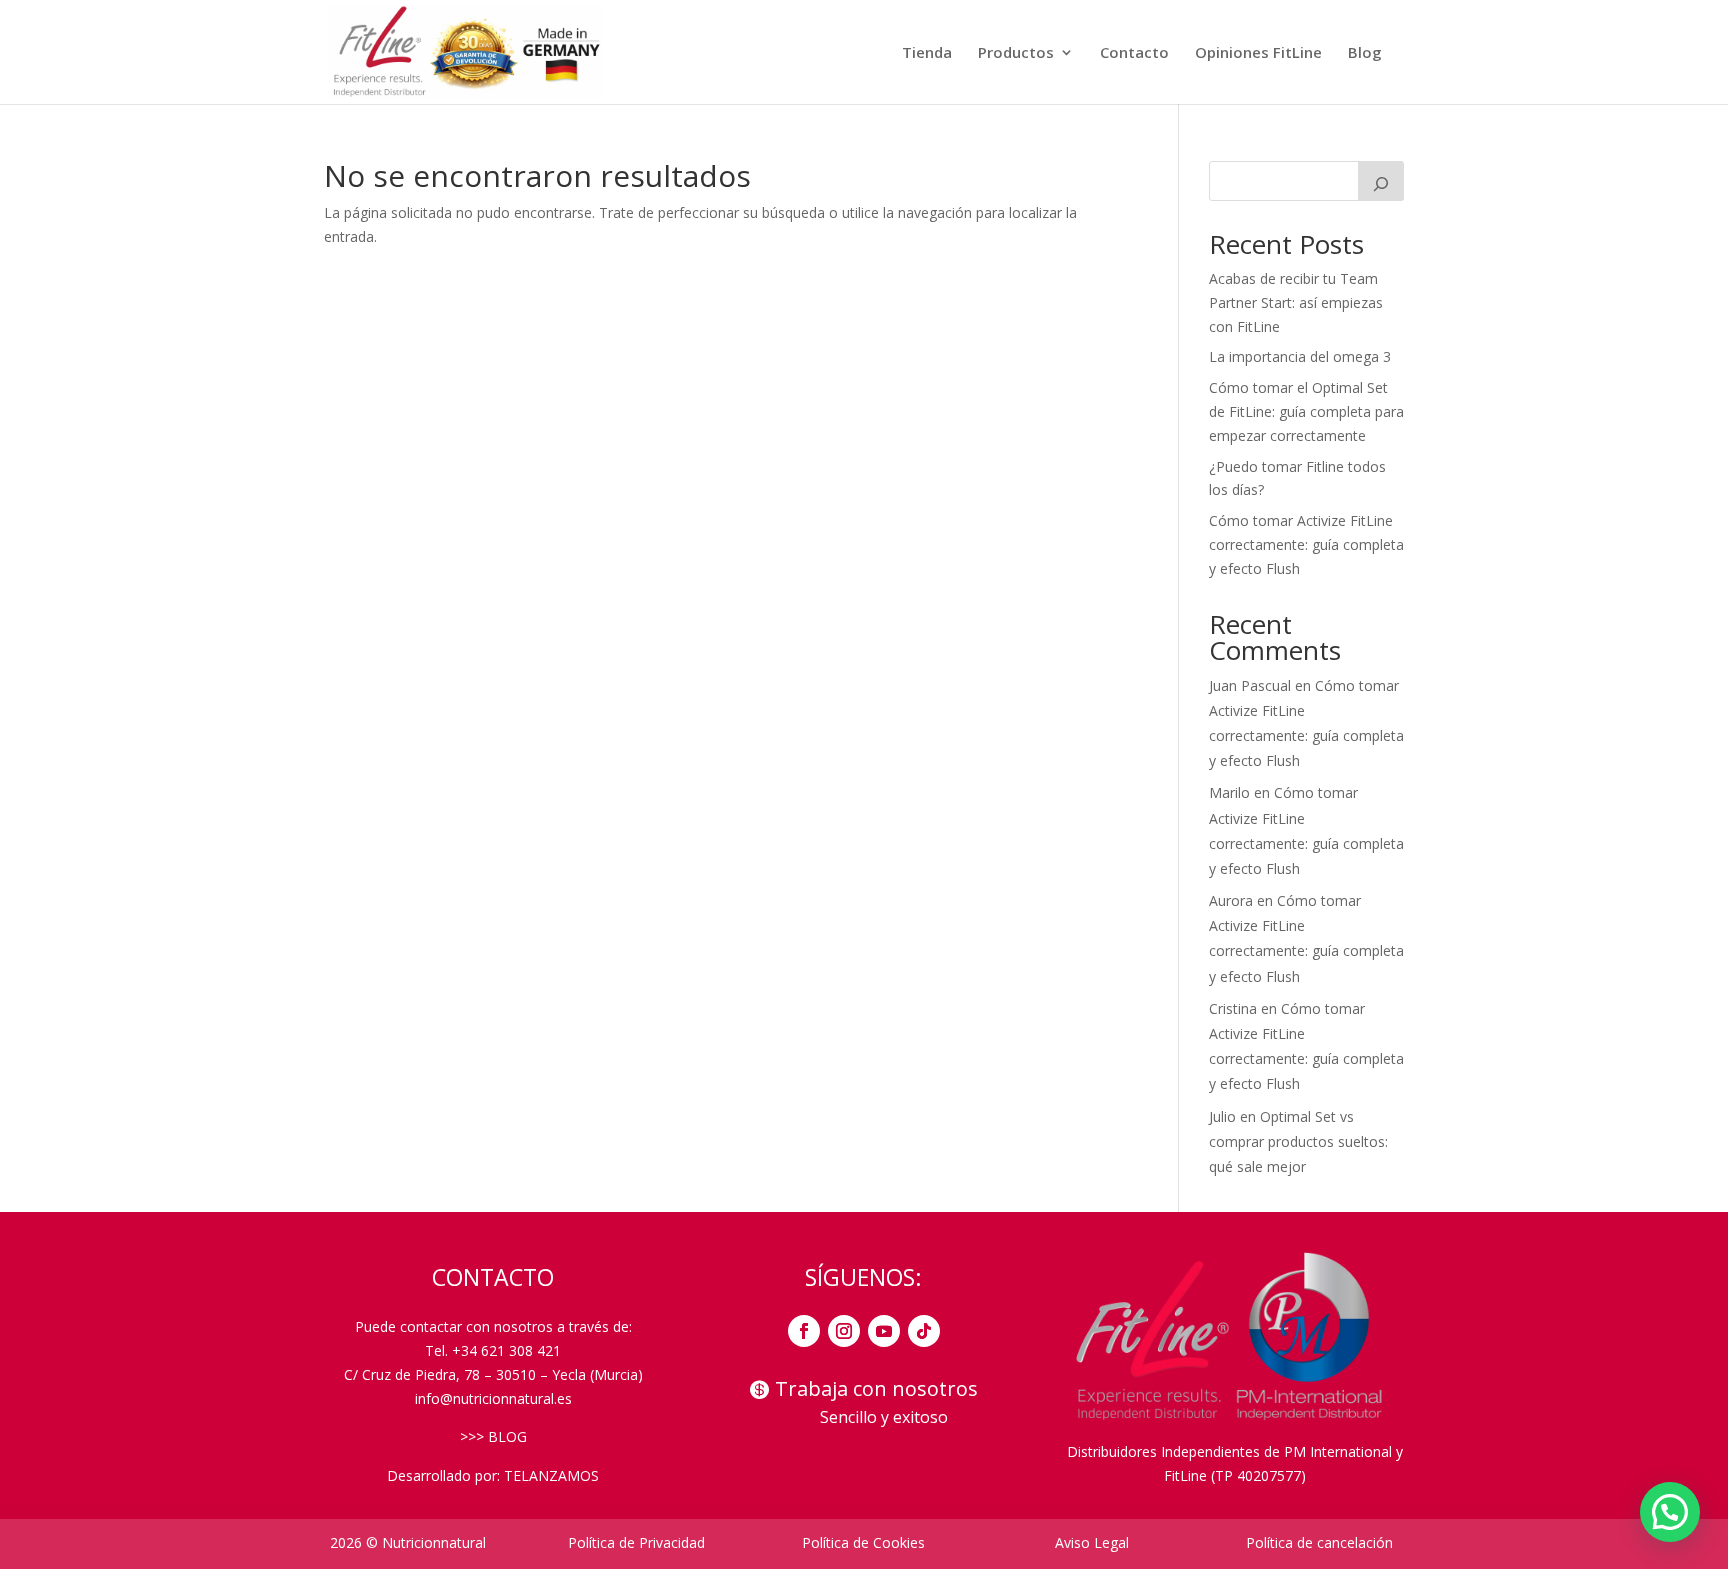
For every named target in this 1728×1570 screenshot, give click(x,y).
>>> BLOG (493, 1436)
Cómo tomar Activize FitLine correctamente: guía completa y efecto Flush (1306, 544)
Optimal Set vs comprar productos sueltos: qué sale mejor (1298, 1141)
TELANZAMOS (551, 1475)
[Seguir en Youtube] (884, 1331)
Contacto (1134, 53)
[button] (1670, 1512)
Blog (1365, 53)
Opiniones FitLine (1258, 53)
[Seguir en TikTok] (924, 1331)
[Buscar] (1381, 181)
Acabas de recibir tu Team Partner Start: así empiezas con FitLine (1296, 302)
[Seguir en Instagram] (844, 1331)
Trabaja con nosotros (876, 1388)
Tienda (927, 53)
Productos (1016, 53)
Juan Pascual (1250, 685)
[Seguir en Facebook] (804, 1331)
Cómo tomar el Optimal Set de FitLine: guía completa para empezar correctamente (1306, 411)
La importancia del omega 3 (1300, 356)
